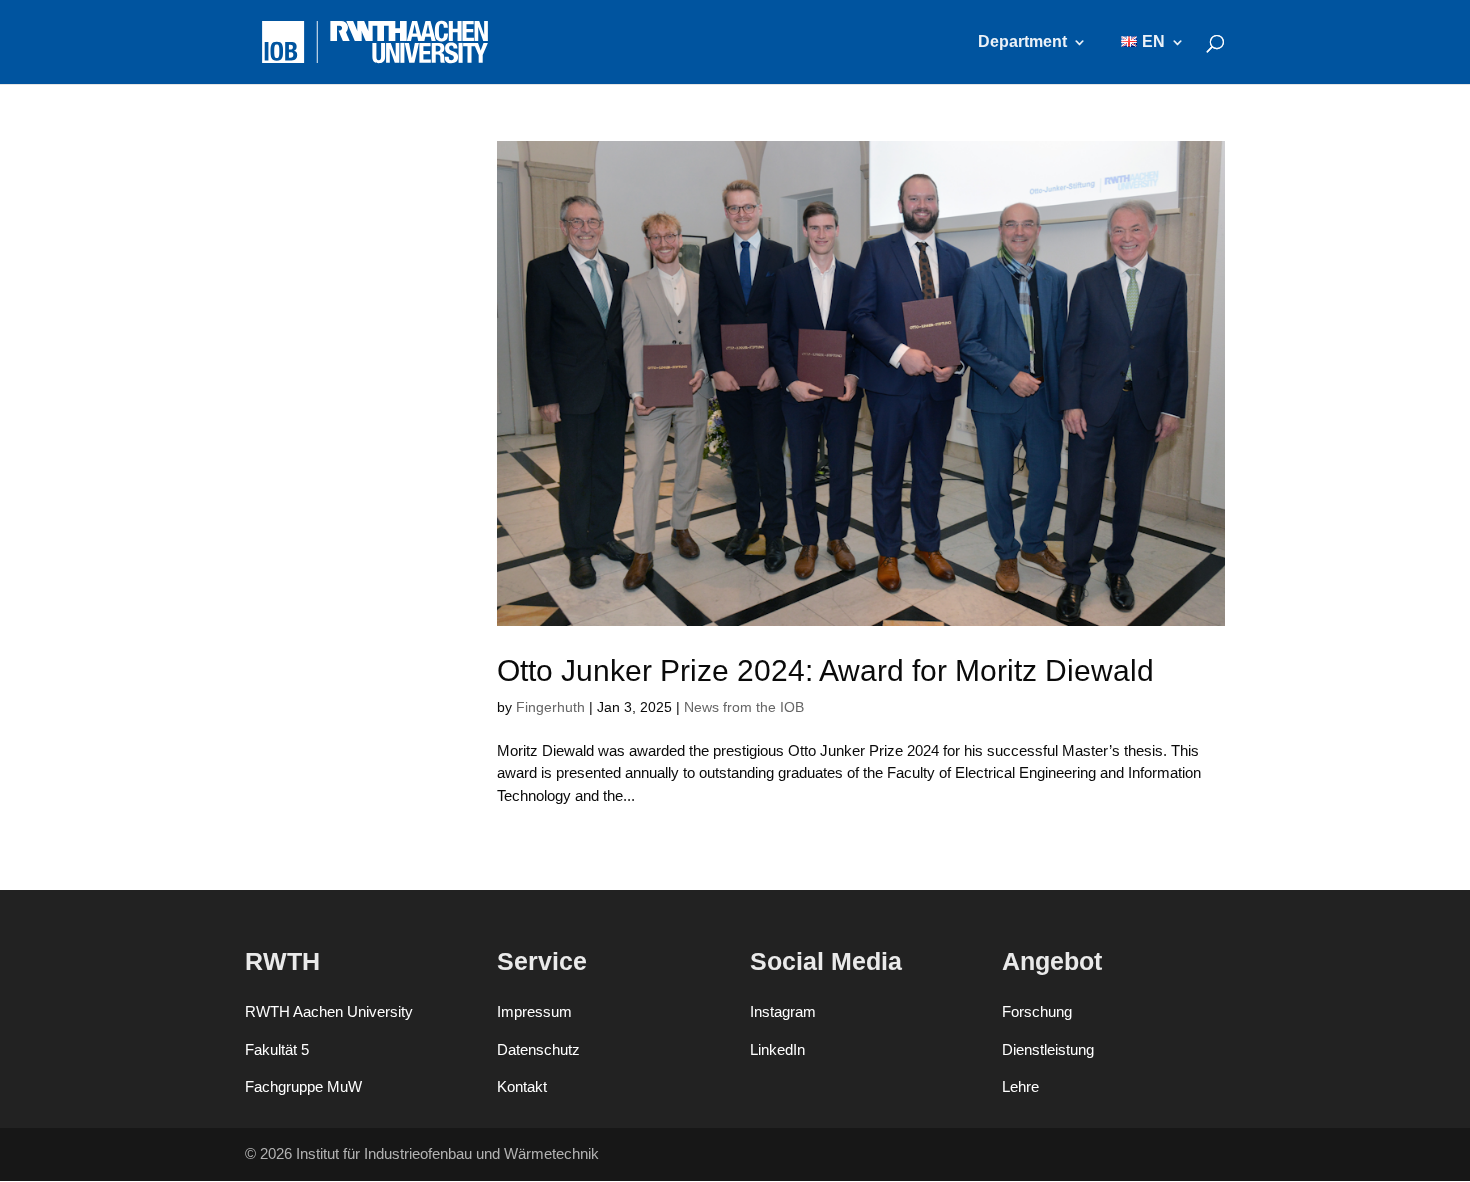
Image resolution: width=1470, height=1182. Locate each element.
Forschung (1037, 1011)
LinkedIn (777, 1049)
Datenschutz (538, 1049)
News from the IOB (744, 707)
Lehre (1020, 1086)
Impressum (534, 1011)
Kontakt (522, 1086)
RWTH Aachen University (329, 1011)
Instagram (783, 1011)
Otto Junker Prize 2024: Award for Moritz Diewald (825, 670)
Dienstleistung (1048, 1049)
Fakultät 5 (277, 1049)
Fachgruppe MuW (303, 1086)
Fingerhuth (550, 707)
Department (1022, 42)
